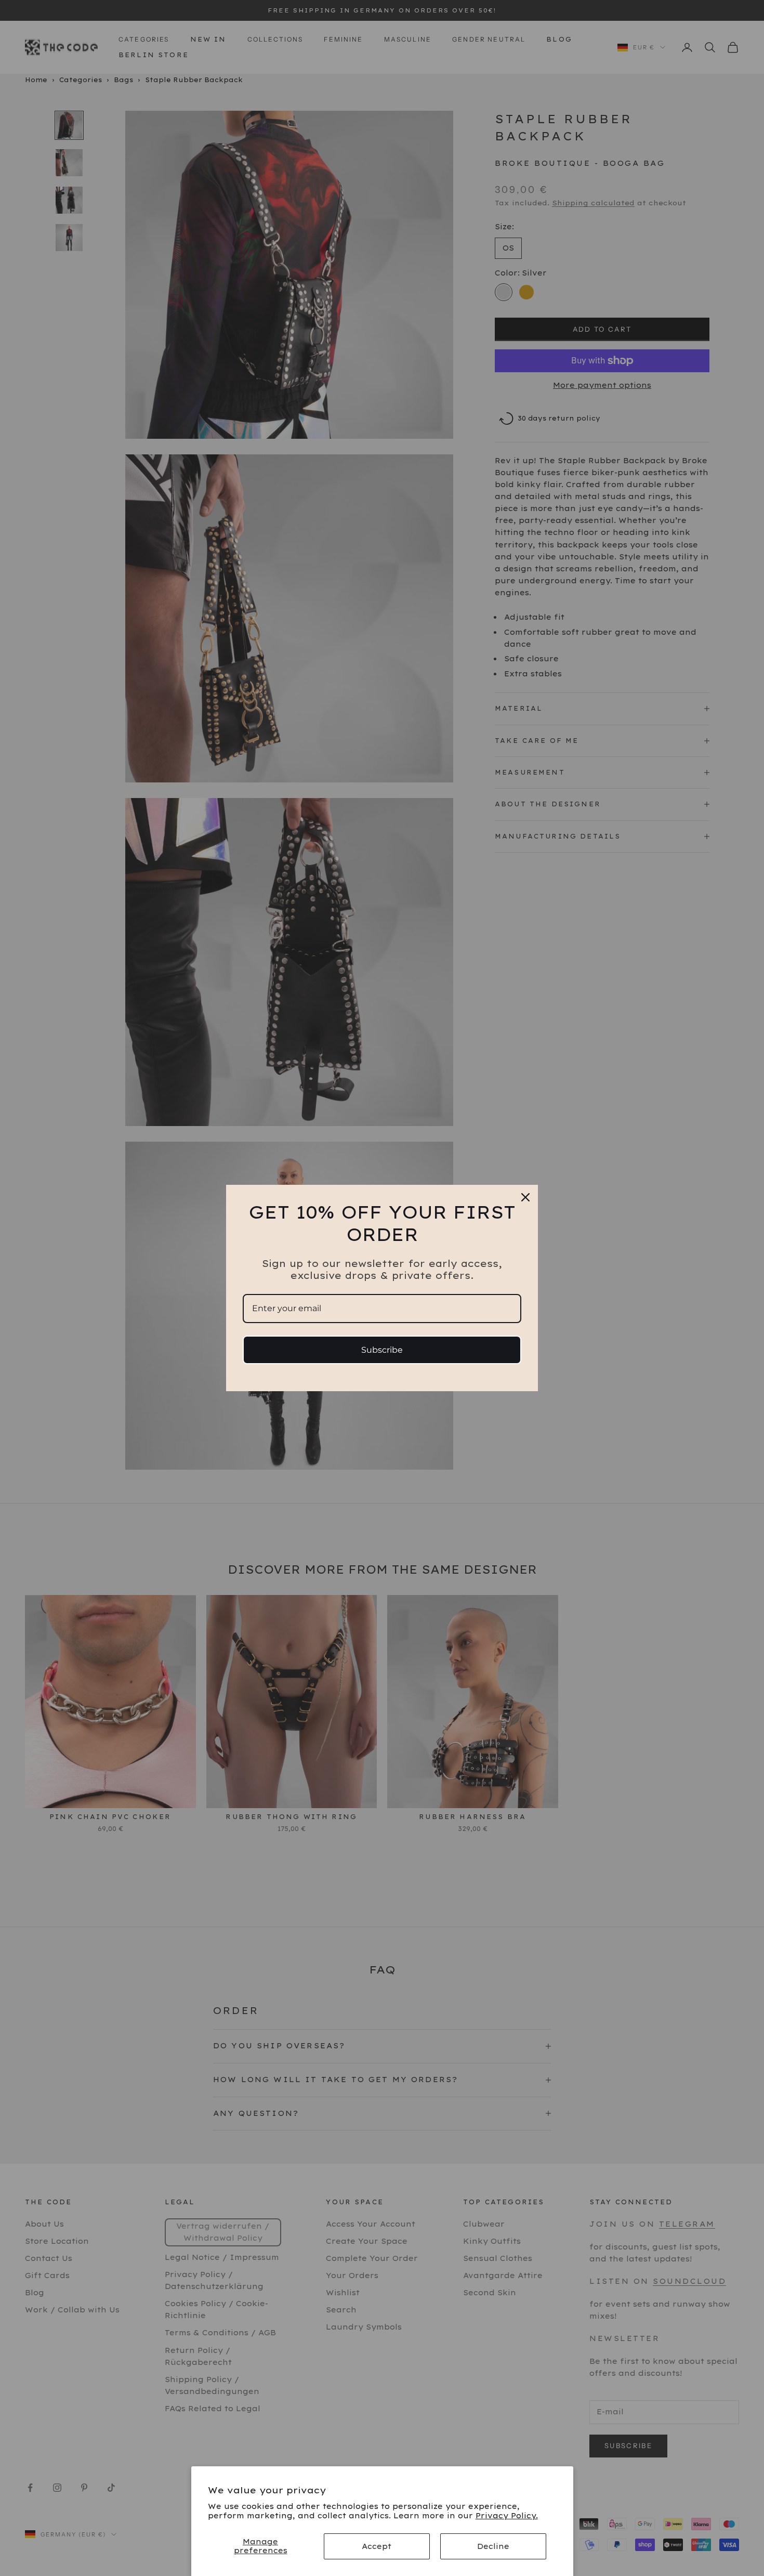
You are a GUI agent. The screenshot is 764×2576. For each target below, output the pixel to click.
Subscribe (382, 1350)
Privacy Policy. (507, 2516)
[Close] (525, 1197)
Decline (493, 2546)
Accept (377, 2546)
